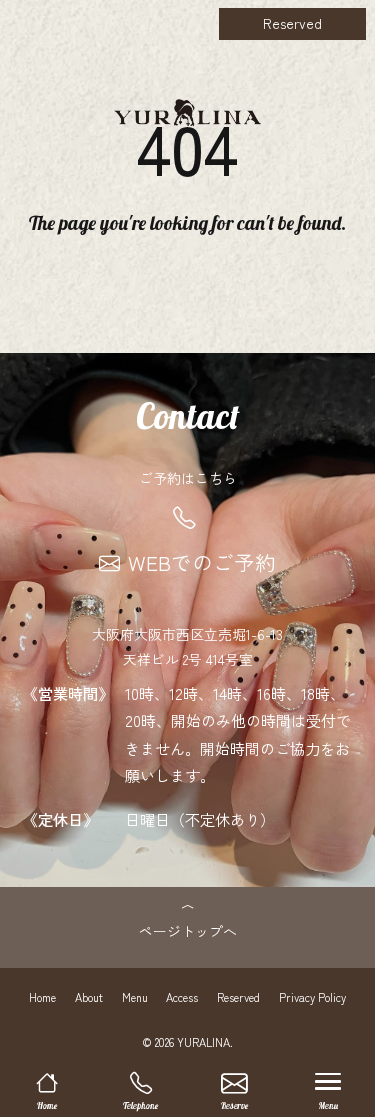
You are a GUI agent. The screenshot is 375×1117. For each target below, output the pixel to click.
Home (42, 997)
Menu (135, 997)
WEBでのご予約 (202, 562)
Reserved (292, 23)
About (89, 997)
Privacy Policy (312, 997)
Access (182, 997)
